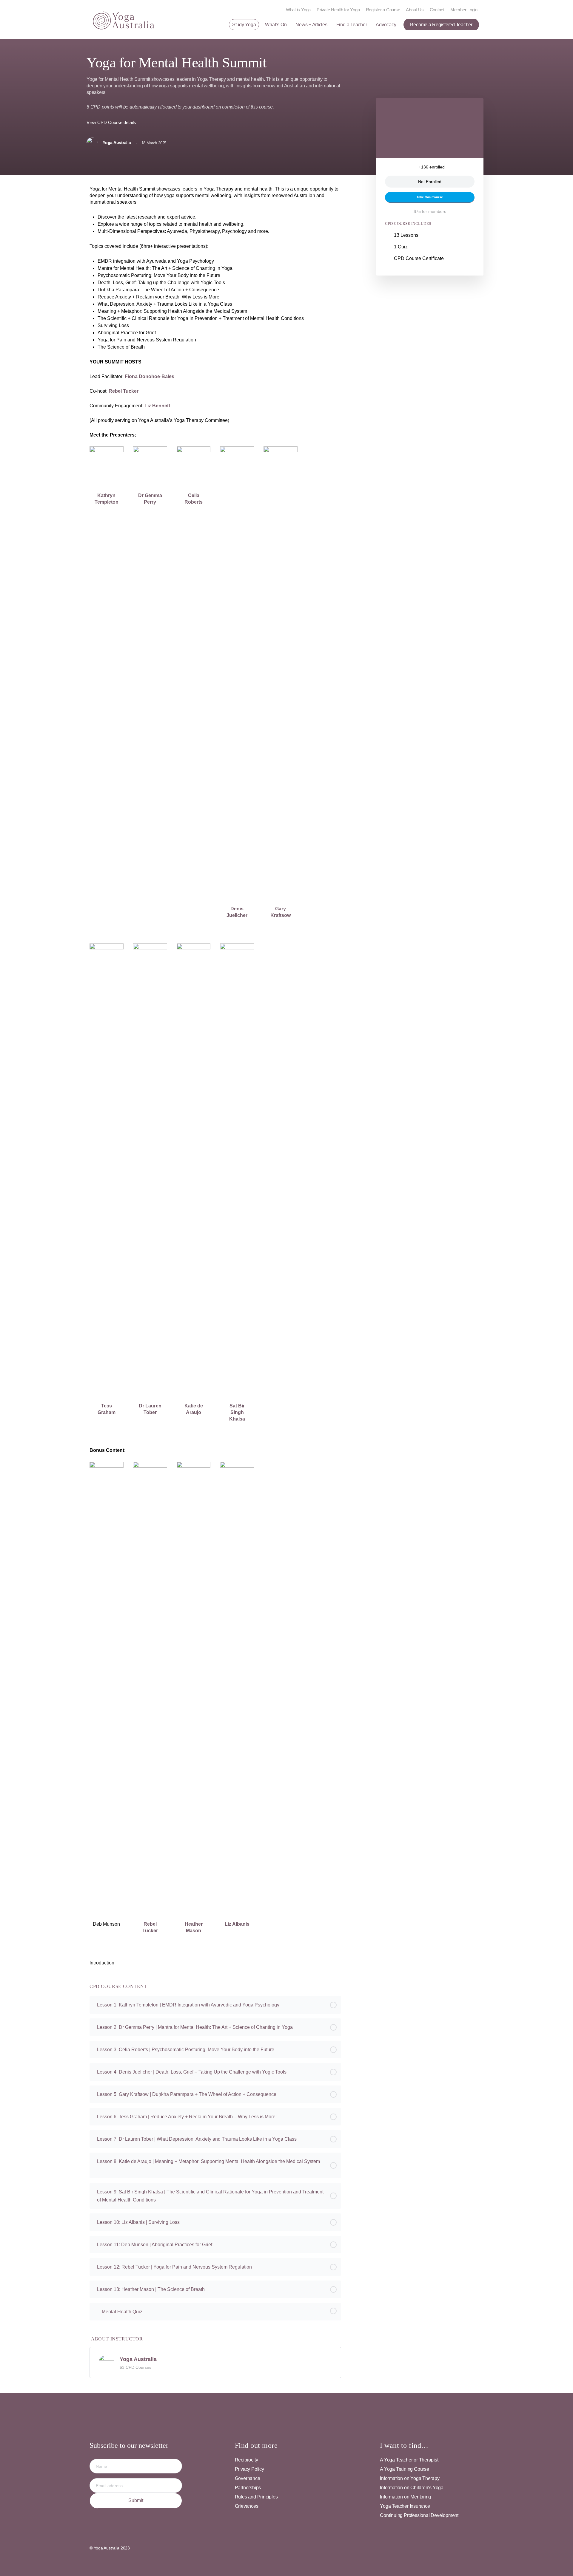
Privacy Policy (249, 2469)
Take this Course (430, 197)
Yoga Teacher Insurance (405, 2506)
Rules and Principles (256, 2497)
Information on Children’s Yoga (412, 2488)
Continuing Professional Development (419, 2515)
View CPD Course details (112, 122)
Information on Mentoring (405, 2497)
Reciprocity (247, 2460)
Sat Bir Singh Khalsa (237, 1412)
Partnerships (248, 2488)
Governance (248, 2478)
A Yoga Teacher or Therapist (409, 2460)
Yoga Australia (138, 2359)
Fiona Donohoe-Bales (150, 376)
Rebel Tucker (124, 391)
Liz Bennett (157, 406)
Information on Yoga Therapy (410, 2478)
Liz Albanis (237, 1924)
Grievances (247, 2506)
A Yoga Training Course (404, 2469)
